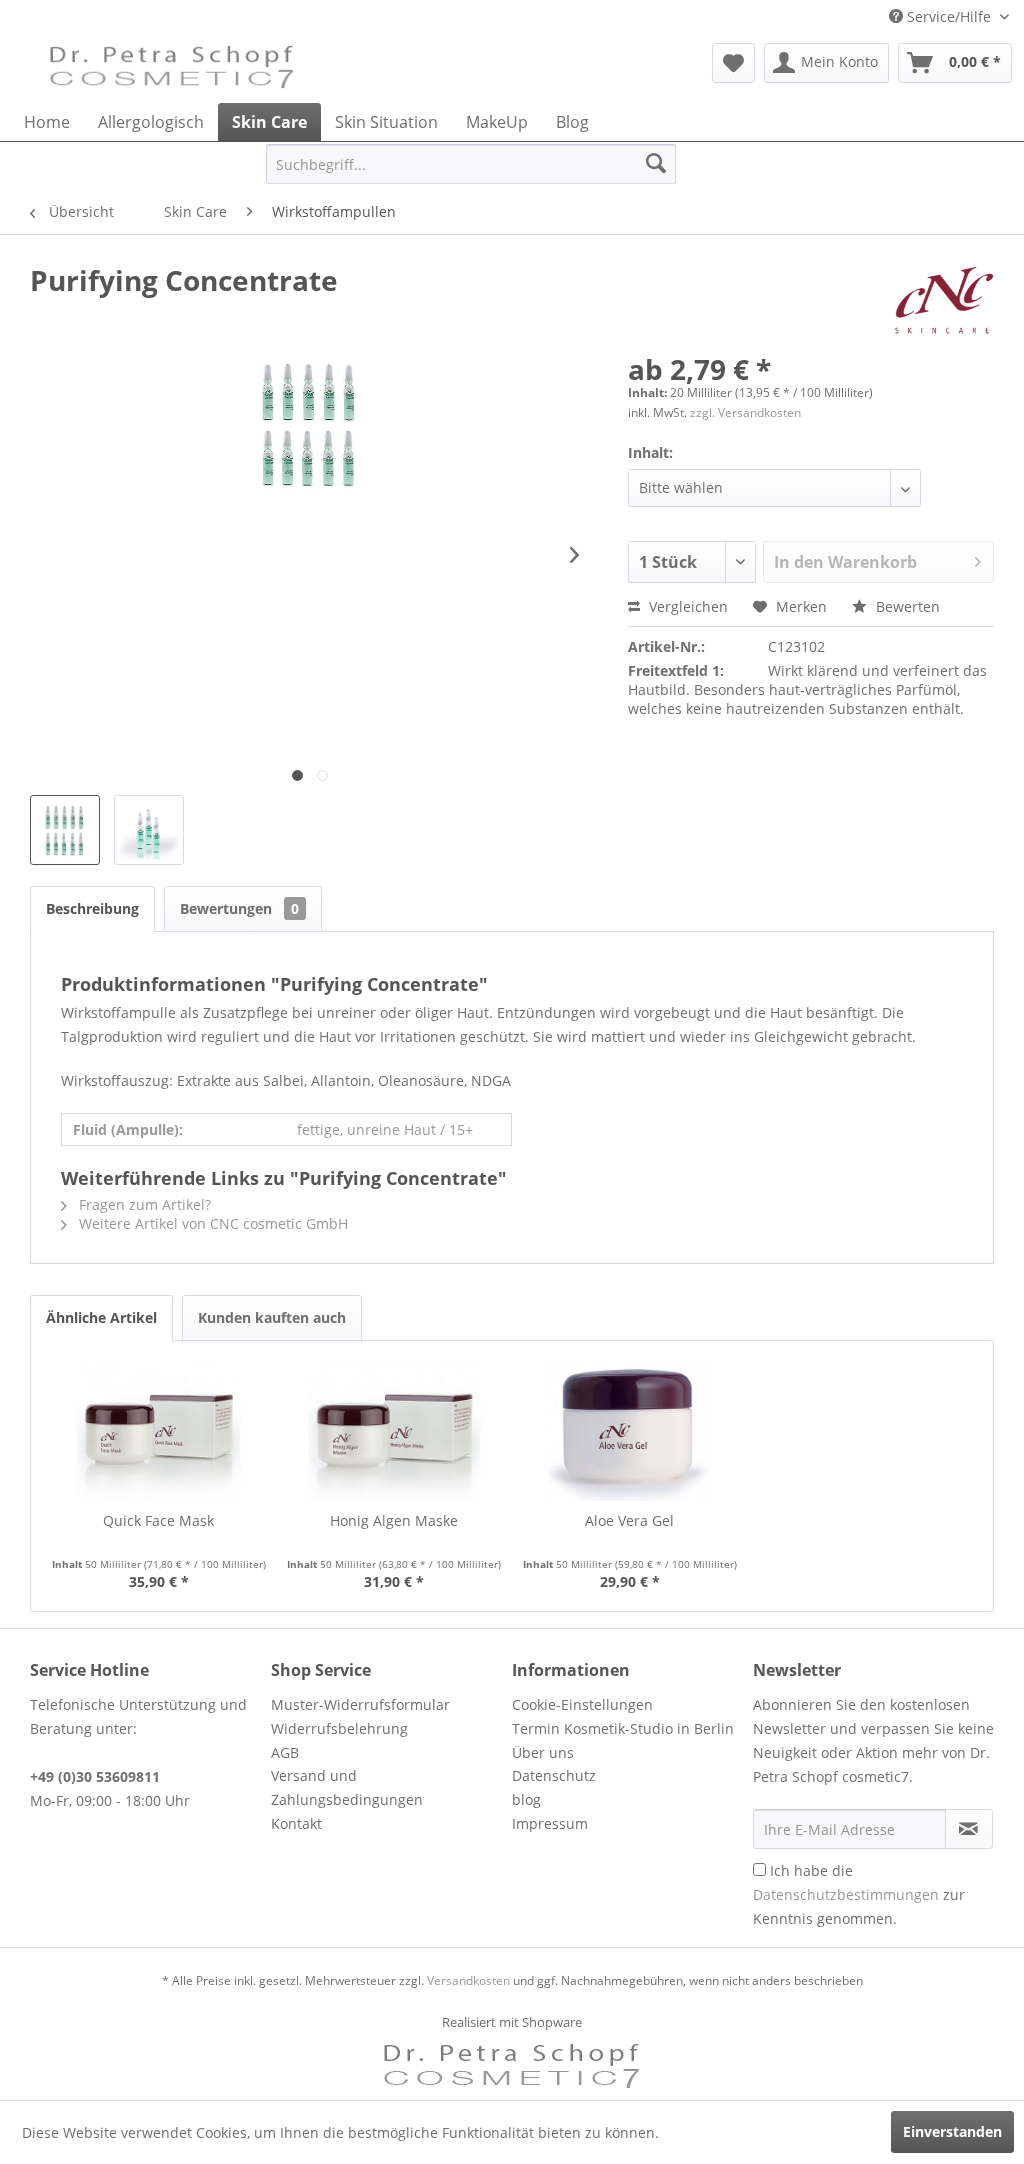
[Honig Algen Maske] (395, 1431)
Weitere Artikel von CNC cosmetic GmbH (211, 1223)
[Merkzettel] (733, 63)
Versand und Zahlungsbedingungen (347, 1787)
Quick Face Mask (158, 1520)
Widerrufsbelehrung (339, 1728)
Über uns (543, 1752)
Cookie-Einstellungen (582, 1704)
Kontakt (296, 1823)
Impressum (550, 1823)
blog (526, 1799)
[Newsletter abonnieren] (969, 1829)
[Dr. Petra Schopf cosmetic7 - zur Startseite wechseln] (172, 68)
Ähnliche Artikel (101, 1317)
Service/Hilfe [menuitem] (949, 16)
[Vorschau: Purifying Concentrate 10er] (65, 830)
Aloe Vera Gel (629, 1520)
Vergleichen (686, 606)
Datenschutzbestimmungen (846, 1894)
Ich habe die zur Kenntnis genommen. (859, 1894)
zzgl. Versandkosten (745, 412)
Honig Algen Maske (394, 1520)
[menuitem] (733, 63)
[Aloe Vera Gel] (630, 1431)
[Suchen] (656, 164)
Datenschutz (554, 1775)
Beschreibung (92, 908)
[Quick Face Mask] (159, 1431)
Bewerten (906, 606)
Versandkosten (468, 1980)
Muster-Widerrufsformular (360, 1704)
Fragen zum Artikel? (143, 1204)
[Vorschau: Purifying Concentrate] (149, 830)
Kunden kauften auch (272, 1317)
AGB (285, 1752)
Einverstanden (952, 2131)
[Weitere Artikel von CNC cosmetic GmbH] (944, 300)
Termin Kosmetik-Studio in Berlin (623, 1728)
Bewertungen (239, 908)
